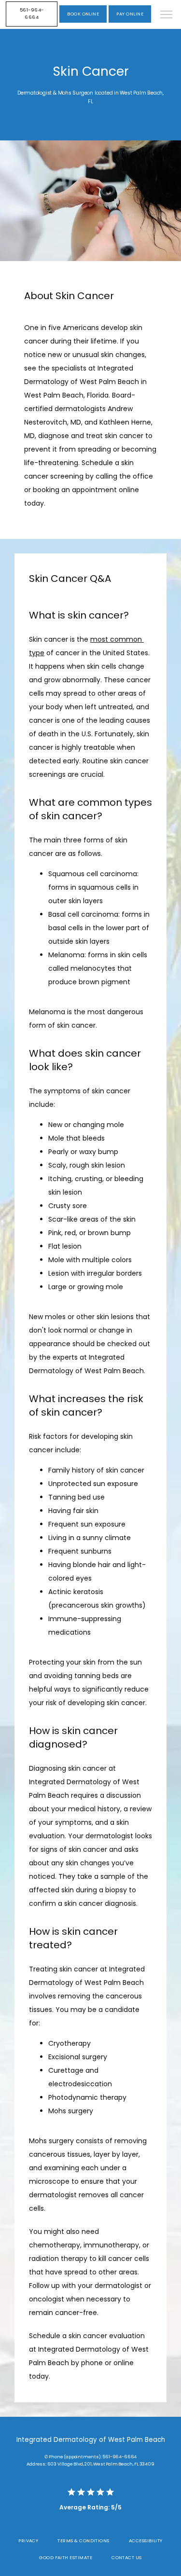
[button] (167, 15)
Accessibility (146, 2541)
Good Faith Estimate (66, 2557)
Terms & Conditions (83, 2541)
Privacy (28, 2541)
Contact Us (127, 2557)
